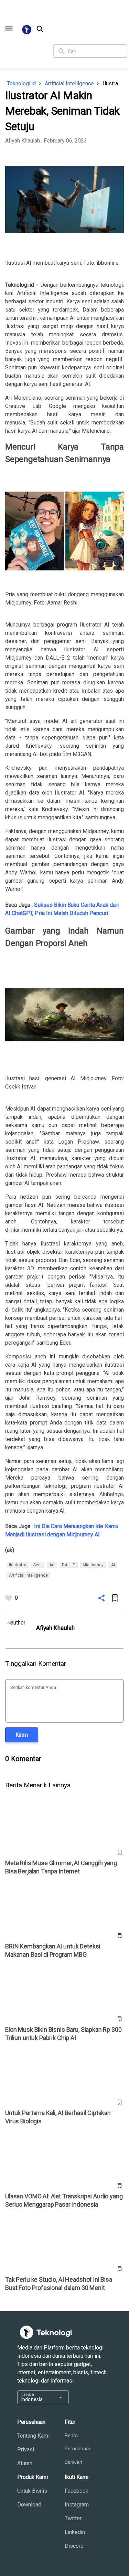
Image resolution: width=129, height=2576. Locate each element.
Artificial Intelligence (69, 83)
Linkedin (75, 2532)
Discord (74, 2546)
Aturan (25, 2463)
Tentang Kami (33, 2436)
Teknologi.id (21, 83)
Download (29, 2505)
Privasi (26, 2449)
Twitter (73, 2518)
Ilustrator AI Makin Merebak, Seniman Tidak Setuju (113, 83)
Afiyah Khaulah (23, 141)
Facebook (77, 2491)
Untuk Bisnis (32, 2491)
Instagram (77, 2505)
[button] (9, 29)
